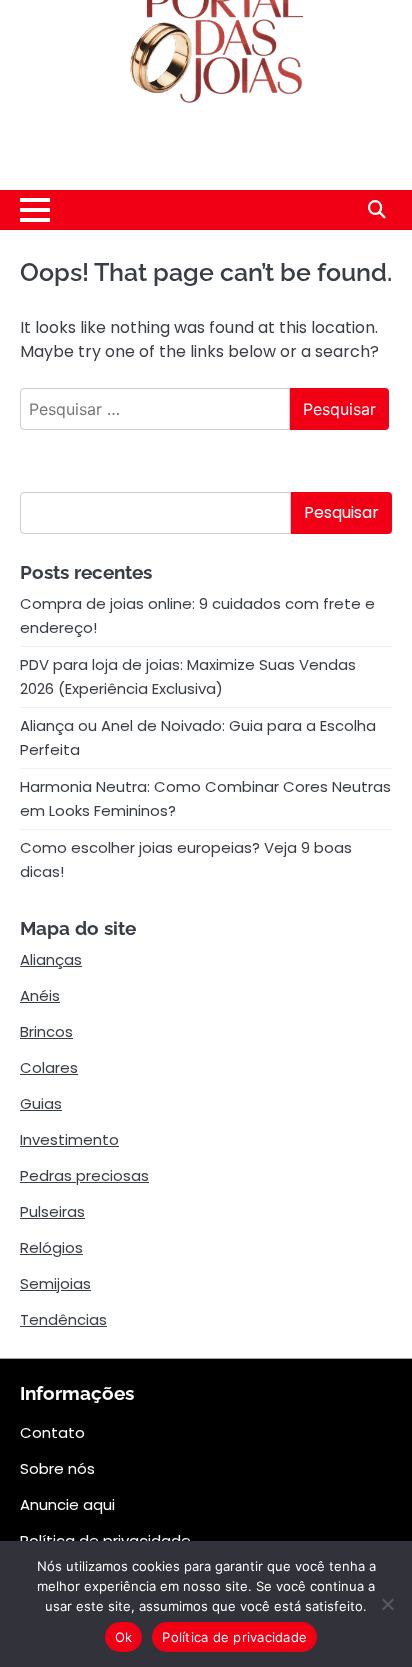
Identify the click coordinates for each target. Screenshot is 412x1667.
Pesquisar (341, 512)
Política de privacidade (234, 1637)
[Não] (387, 1604)
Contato (52, 1432)
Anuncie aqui (67, 1504)
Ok (124, 1637)
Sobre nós (57, 1468)
